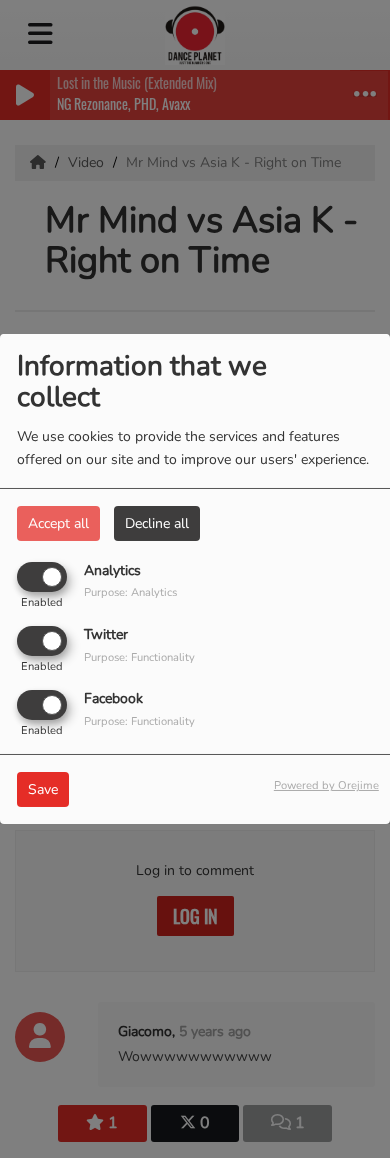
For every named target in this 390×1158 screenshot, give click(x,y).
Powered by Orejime (326, 785)
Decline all (157, 523)
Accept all (58, 523)
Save (43, 789)
